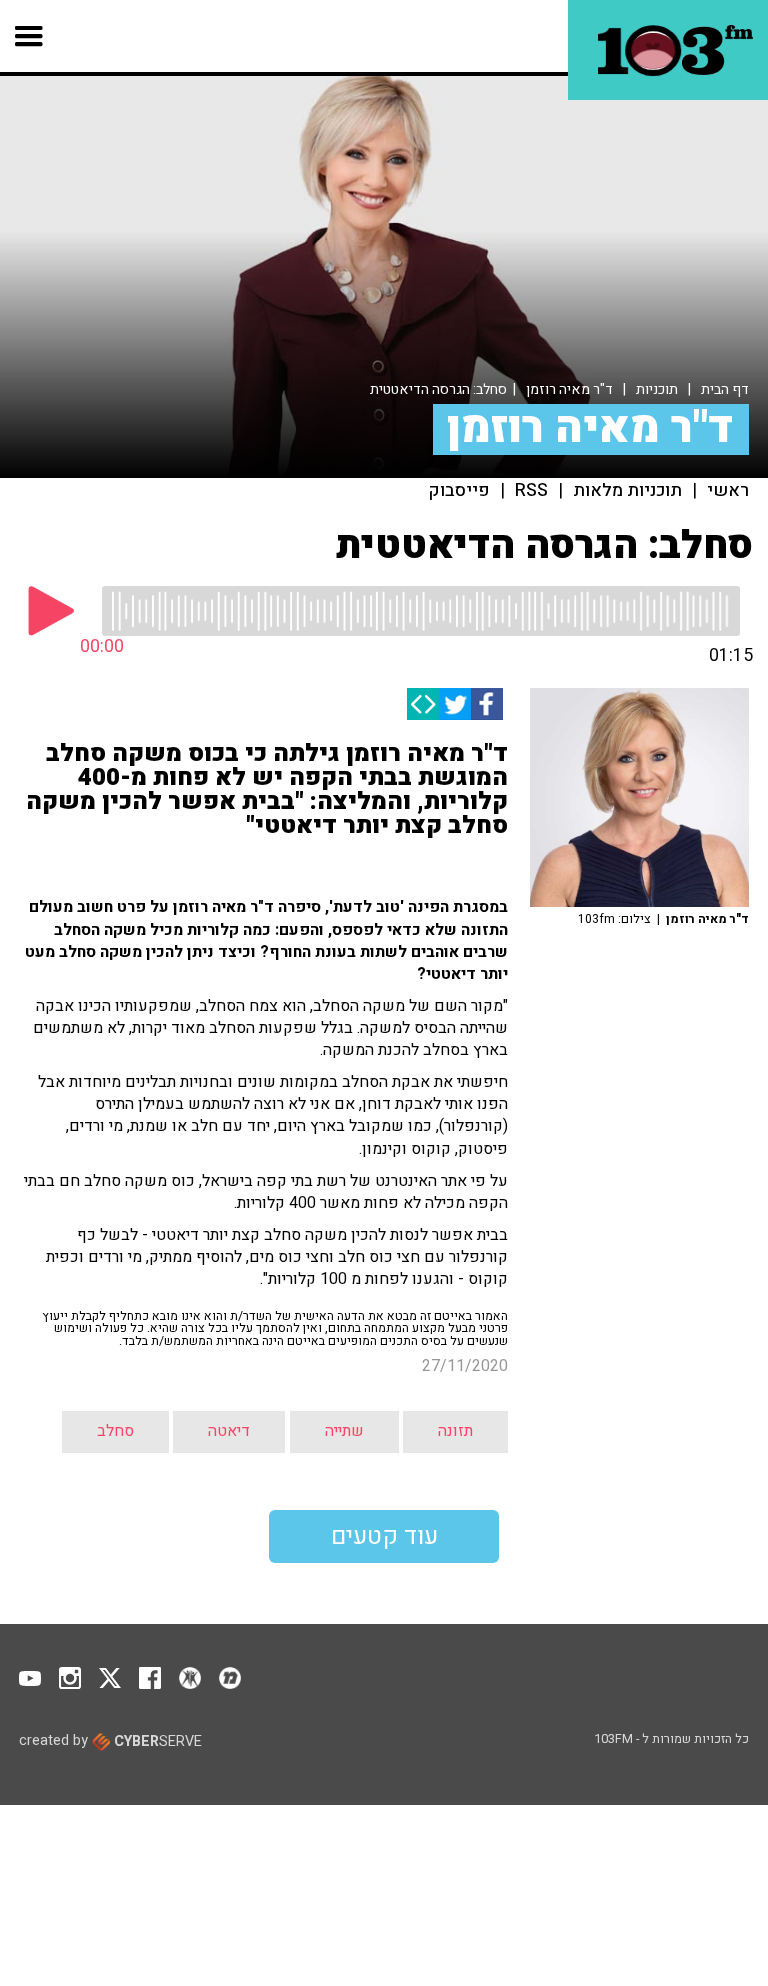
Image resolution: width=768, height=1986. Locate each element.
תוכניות (657, 389)
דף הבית (725, 389)
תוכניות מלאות (627, 491)
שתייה (344, 1431)
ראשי (728, 491)
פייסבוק (459, 491)
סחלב (115, 1431)
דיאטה (229, 1431)
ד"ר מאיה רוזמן (569, 389)
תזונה (455, 1431)
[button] (29, 36)
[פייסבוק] (487, 704)
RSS (531, 491)
